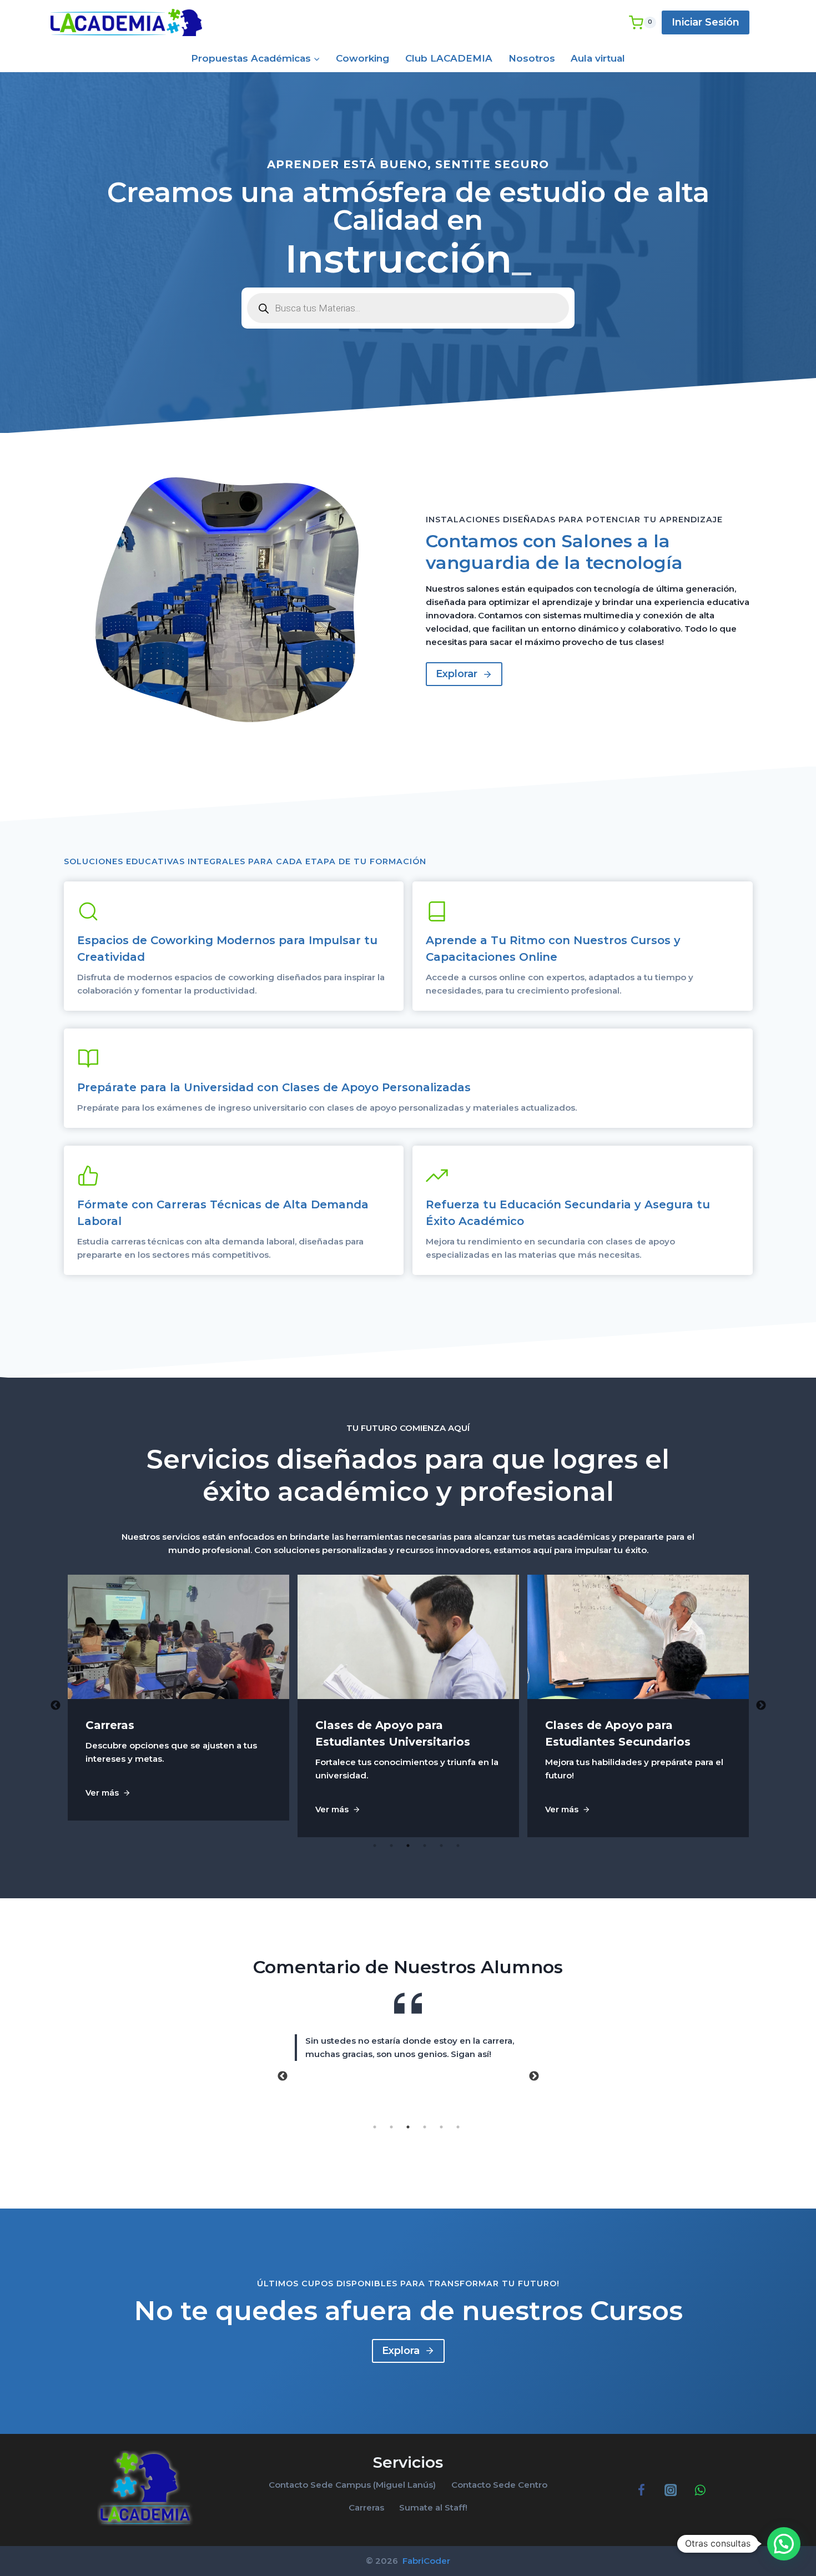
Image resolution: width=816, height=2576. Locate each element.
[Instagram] (670, 2490)
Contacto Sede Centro (499, 2485)
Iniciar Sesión (706, 22)
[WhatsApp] (700, 2490)
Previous (56, 1706)
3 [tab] (408, 1846)
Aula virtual (598, 58)
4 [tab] (425, 1846)
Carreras (366, 2507)
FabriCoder (425, 2561)
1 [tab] (375, 1846)
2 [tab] (391, 1846)
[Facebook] (641, 2490)
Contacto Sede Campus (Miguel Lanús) (352, 2485)
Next (761, 1706)
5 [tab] (441, 1846)
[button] (784, 2544)
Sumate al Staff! (433, 2507)
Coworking (362, 58)
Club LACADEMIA (449, 58)
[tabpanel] (179, 1706)
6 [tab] (458, 1846)
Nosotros (532, 58)
